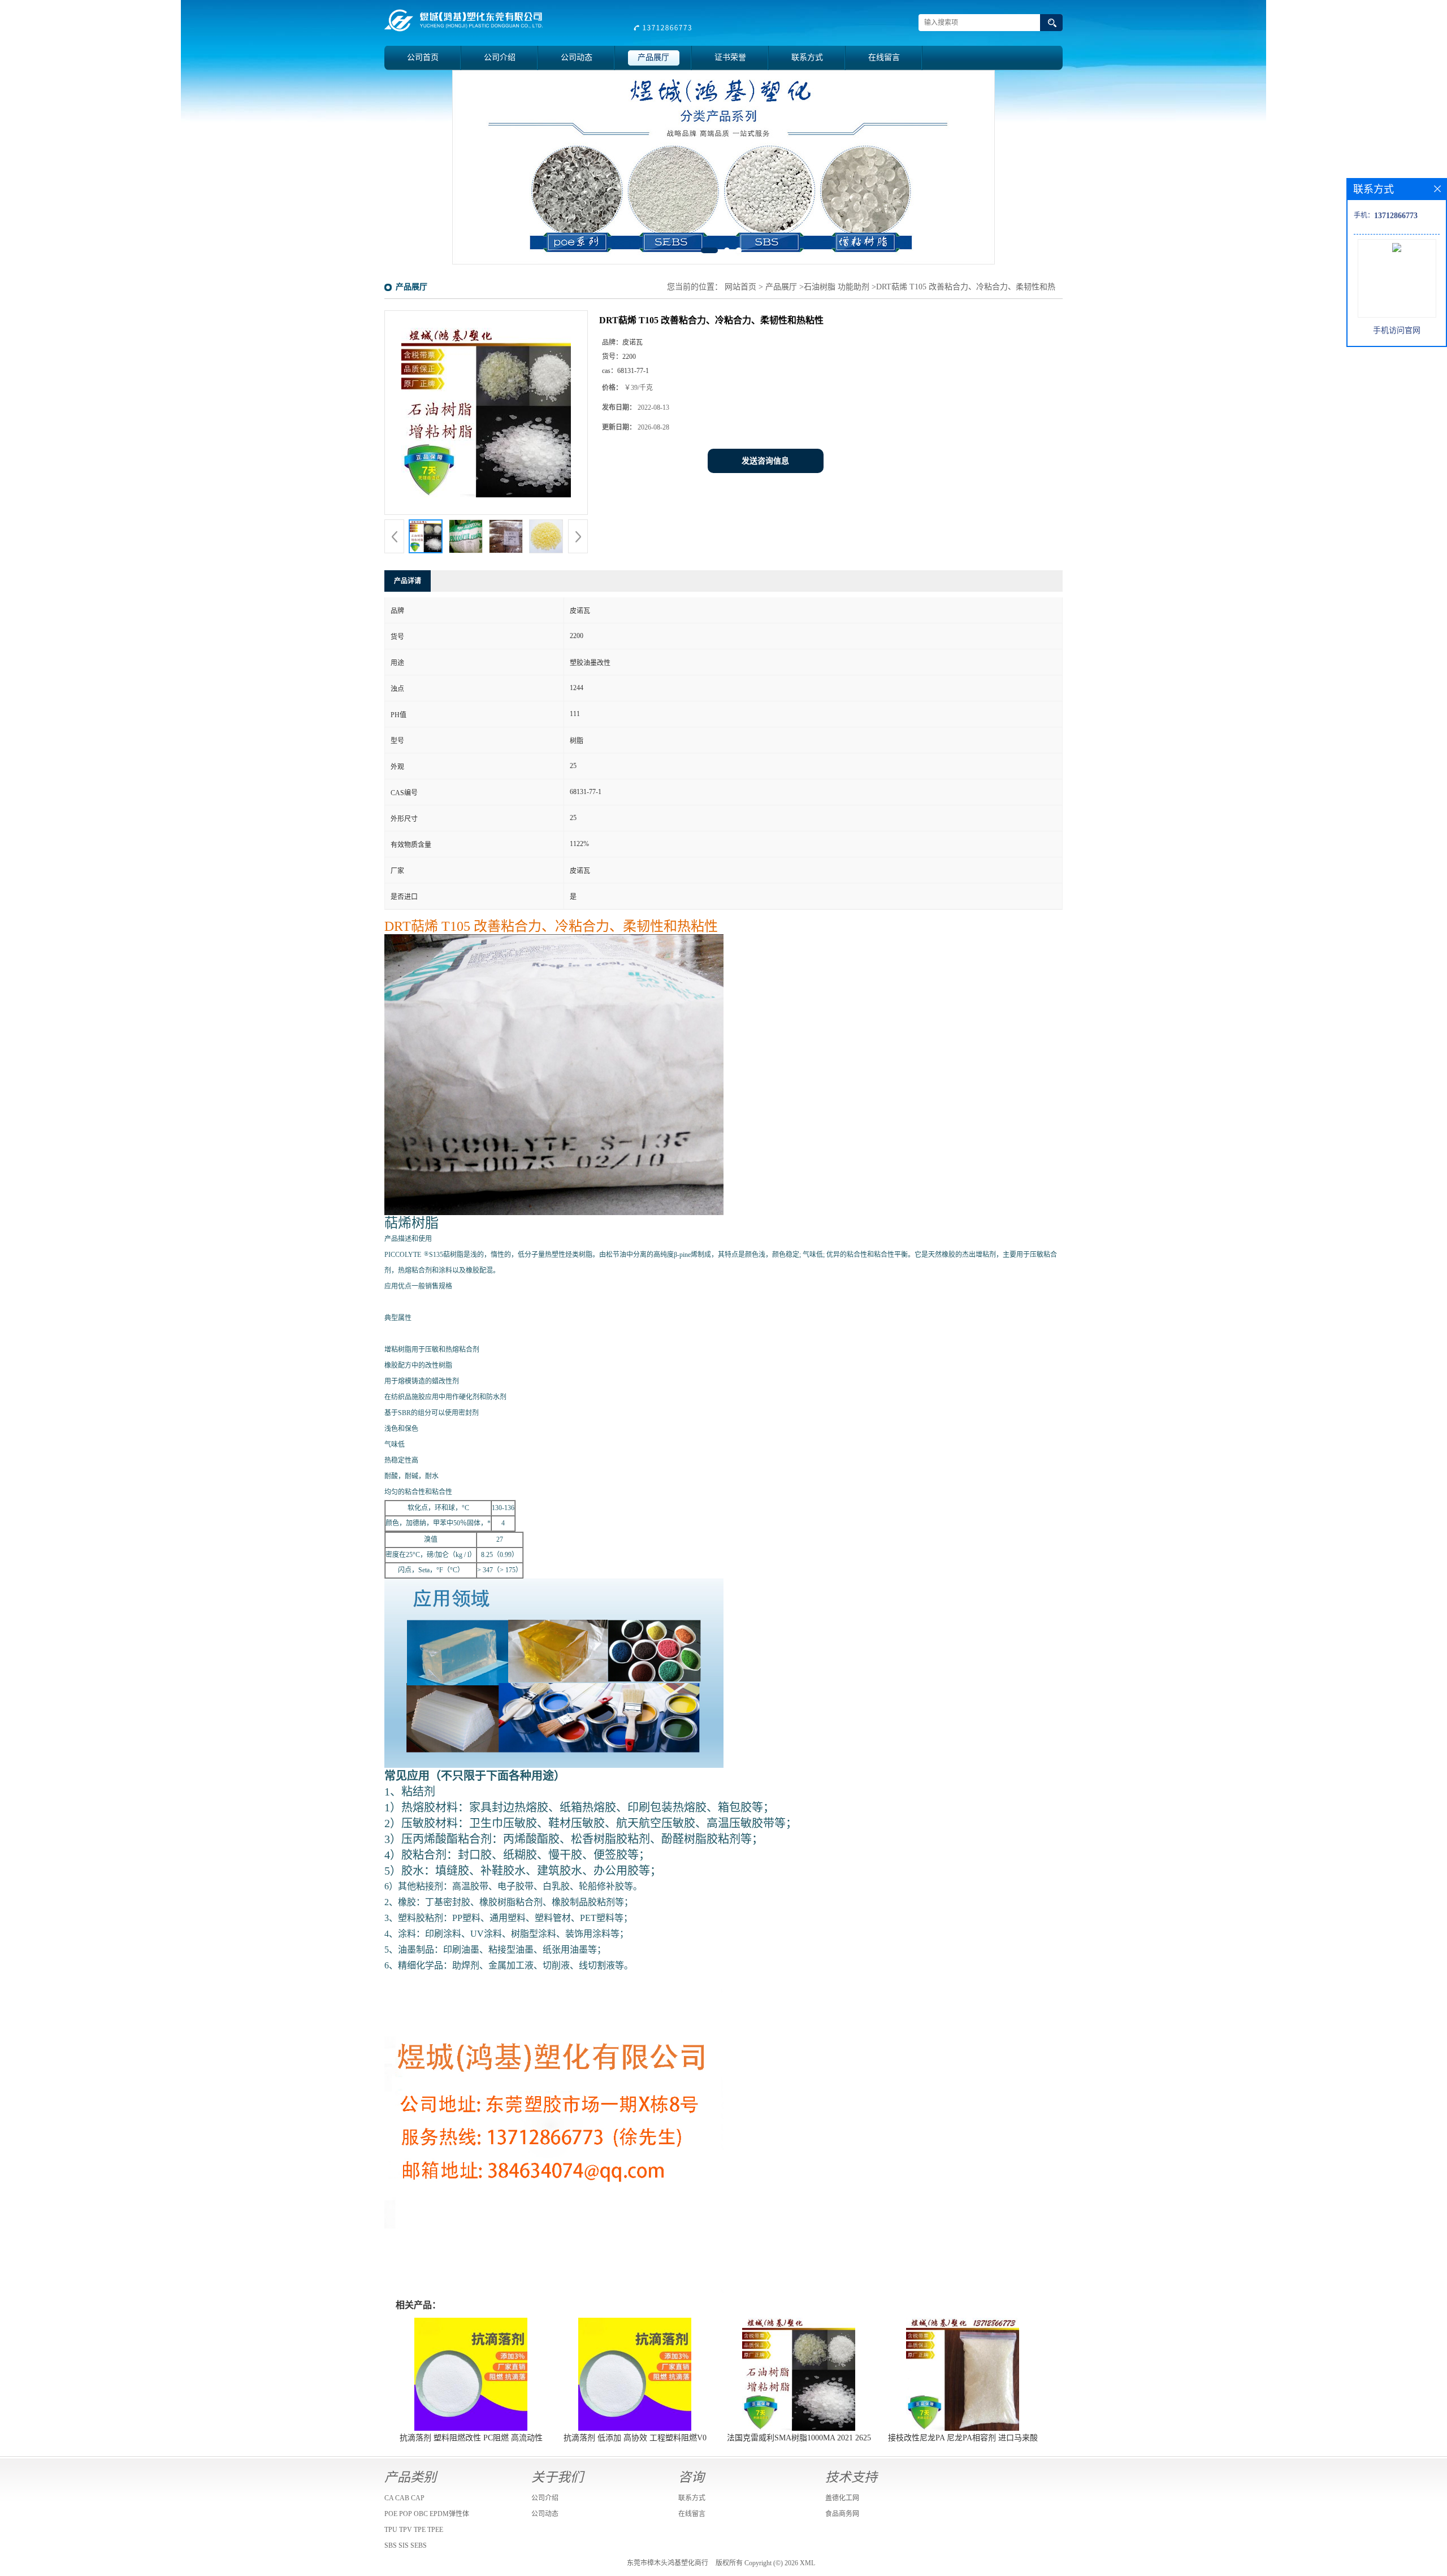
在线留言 (884, 57)
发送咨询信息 (765, 461)
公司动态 (577, 57)
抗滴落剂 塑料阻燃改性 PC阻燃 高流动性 (471, 2438)
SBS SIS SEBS (406, 2545)
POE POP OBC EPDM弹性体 (427, 2514)
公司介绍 (500, 57)
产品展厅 (653, 57)
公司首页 (423, 57)
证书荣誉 (730, 57)
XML (807, 2563)
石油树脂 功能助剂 (837, 287)
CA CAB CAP (404, 2498)
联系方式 (807, 57)
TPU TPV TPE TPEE (414, 2530)
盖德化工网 (842, 2498)
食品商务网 (842, 2514)
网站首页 (740, 287)
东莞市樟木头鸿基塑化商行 (668, 2563)
